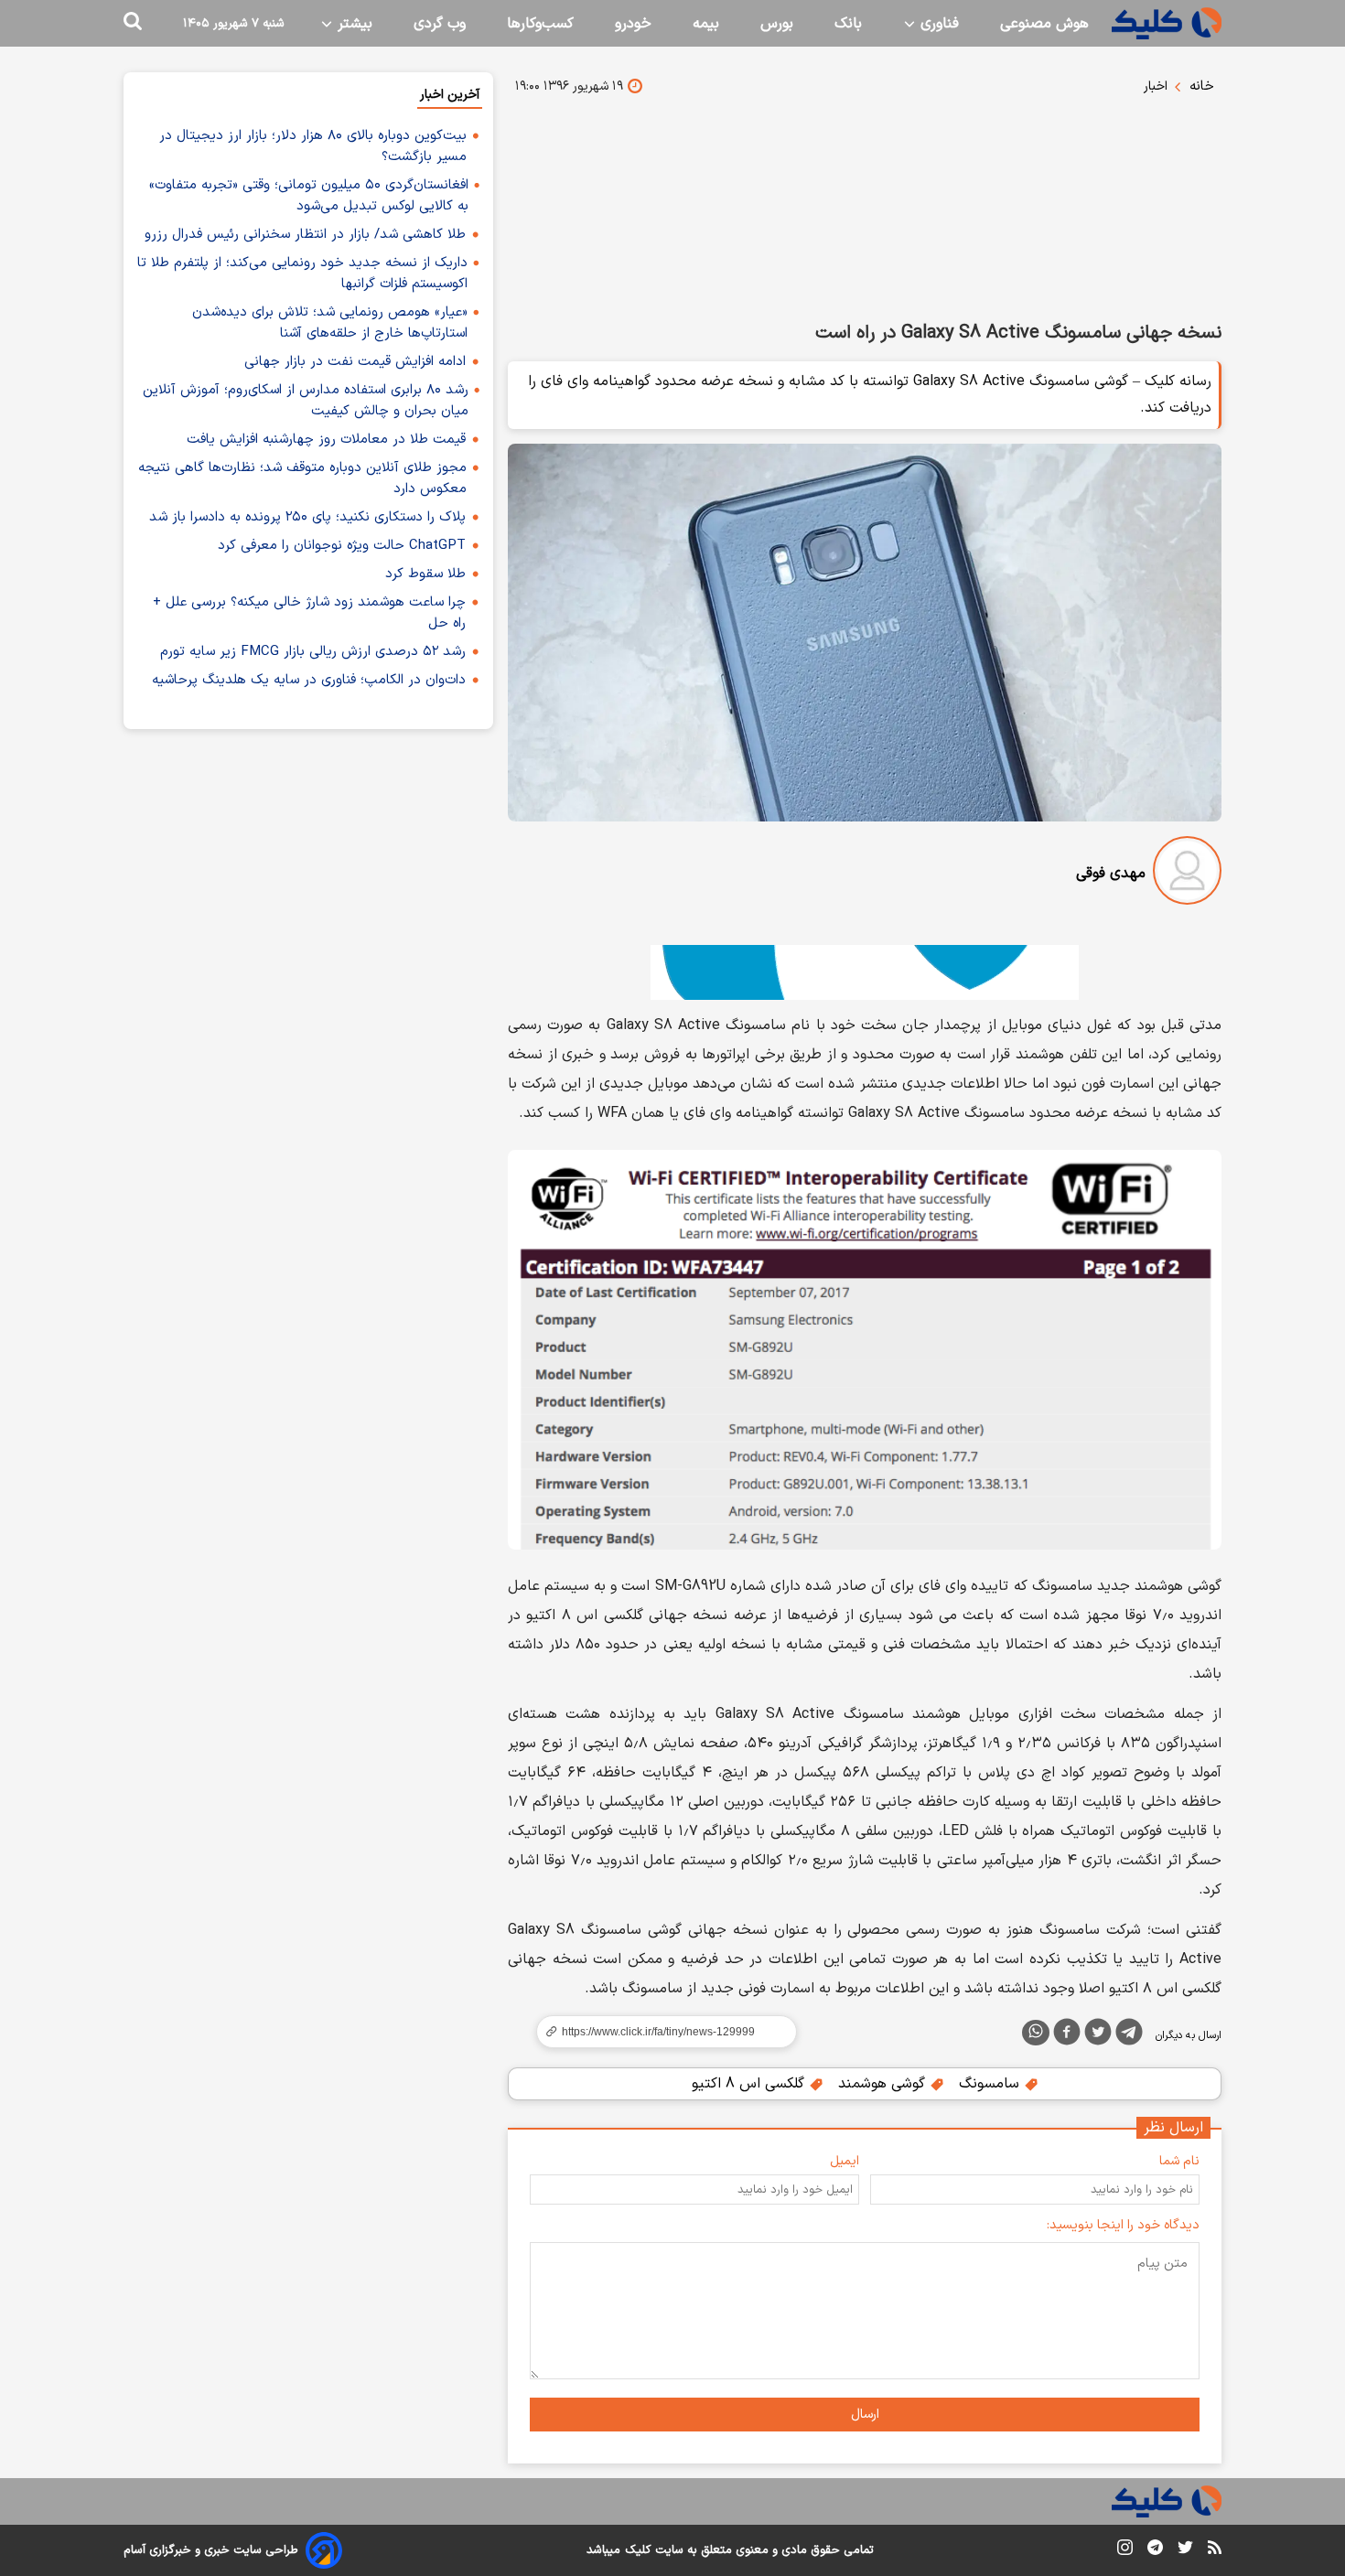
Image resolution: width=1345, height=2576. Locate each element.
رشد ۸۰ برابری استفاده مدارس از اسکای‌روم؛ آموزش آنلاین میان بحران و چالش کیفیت (306, 401)
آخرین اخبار (450, 95)
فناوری (937, 24)
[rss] (1215, 2550)
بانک (848, 24)
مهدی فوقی (1111, 874)
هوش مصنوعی (1044, 24)
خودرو (633, 24)
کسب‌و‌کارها (540, 24)
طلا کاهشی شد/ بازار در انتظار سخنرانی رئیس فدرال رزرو (305, 235)
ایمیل (845, 2161)
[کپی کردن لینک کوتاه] (659, 2032)
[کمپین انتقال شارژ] (865, 972)
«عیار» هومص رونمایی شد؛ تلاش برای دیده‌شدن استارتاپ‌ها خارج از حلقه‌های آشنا (330, 323)
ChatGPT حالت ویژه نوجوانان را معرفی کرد (342, 546)
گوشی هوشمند (884, 2084)
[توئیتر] (1098, 2035)
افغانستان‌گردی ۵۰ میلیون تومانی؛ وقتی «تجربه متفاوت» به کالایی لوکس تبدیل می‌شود (309, 196)
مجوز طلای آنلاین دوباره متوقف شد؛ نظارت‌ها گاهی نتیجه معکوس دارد (302, 478)
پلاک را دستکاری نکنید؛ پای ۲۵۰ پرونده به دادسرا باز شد (307, 517)
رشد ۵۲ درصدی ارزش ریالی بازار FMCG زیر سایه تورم (313, 652)
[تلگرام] (1129, 2035)
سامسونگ (991, 2084)
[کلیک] (1167, 23)
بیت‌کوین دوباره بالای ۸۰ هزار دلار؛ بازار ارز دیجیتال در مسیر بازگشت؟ (313, 146)
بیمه (706, 24)
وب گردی (440, 24)
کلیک (638, 2550)
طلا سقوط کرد (425, 574)
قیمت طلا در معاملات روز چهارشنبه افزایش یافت (326, 440)
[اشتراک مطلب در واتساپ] (1036, 2033)
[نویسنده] (1187, 874)
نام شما (1179, 2161)
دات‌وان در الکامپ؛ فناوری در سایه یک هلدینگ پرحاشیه (309, 680)
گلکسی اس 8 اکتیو (750, 2084)
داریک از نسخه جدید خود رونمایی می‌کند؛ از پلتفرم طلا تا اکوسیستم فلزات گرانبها (302, 274)
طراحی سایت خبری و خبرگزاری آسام (211, 2550)
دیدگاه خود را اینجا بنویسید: (1123, 2225)
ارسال (865, 2415)
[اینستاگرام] (1125, 2551)
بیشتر (353, 24)
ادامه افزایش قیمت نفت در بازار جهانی (355, 362)
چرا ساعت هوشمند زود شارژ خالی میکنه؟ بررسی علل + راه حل (309, 613)
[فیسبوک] (1067, 2035)
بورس (777, 24)
